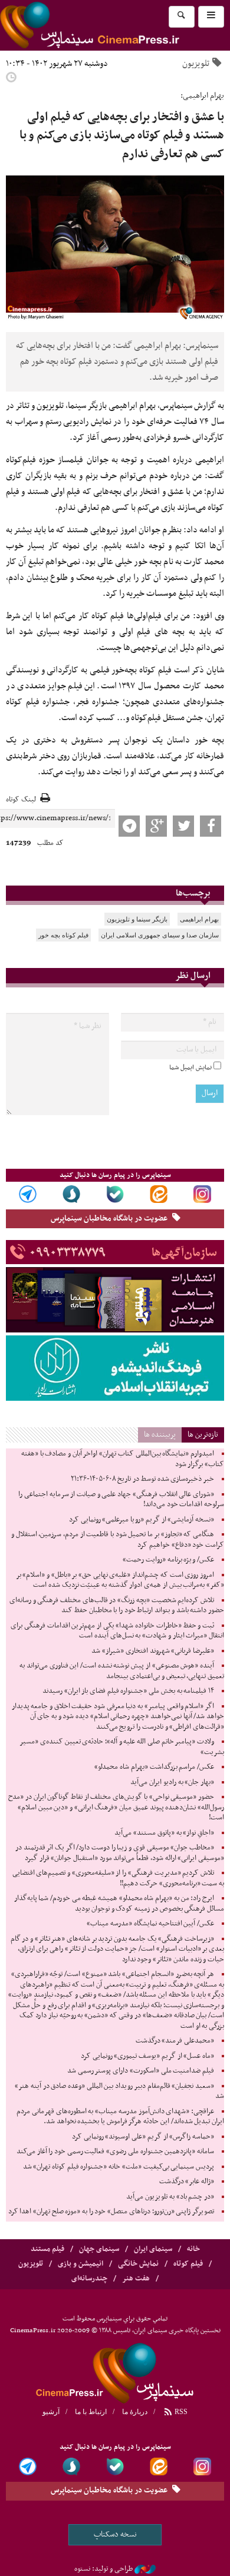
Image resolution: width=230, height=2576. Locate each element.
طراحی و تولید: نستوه (103, 2569)
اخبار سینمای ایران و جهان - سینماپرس (115, 2372)
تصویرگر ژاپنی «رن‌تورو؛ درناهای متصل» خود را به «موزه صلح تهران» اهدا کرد (111, 2212)
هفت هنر (136, 2279)
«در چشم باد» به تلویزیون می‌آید (170, 2197)
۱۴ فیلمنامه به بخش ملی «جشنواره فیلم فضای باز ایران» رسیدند (128, 1691)
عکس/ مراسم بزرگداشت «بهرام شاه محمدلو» (154, 1767)
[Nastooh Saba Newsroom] (145, 2569)
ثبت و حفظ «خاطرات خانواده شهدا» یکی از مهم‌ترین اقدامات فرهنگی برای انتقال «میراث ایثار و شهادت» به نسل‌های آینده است (117, 1631)
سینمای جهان (99, 2249)
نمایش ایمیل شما (190, 1067)
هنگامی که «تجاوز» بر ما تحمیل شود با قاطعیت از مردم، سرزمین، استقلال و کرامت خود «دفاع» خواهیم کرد (118, 1540)
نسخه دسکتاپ (115, 2534)
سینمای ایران (153, 2249)
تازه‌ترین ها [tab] (203, 1435)
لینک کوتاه (21, 800)
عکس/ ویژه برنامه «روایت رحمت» (168, 1560)
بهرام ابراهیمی (199, 919)
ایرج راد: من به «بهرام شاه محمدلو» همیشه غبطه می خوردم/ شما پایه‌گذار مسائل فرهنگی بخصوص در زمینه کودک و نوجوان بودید (119, 1904)
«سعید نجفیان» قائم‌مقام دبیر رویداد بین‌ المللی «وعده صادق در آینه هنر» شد (119, 2091)
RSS (180, 2412)
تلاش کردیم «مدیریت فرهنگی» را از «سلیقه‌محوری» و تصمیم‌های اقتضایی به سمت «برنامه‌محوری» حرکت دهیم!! (118, 1878)
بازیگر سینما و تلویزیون (137, 919)
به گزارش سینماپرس (192, 406)
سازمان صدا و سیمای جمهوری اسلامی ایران (160, 935)
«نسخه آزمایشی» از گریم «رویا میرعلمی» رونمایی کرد (142, 1520)
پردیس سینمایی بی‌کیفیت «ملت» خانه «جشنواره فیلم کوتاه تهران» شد (119, 2167)
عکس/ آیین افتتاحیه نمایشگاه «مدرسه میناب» (150, 1924)
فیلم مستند (47, 2249)
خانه (193, 2249)
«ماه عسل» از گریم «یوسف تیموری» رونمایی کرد (147, 2056)
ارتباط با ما (91, 2412)
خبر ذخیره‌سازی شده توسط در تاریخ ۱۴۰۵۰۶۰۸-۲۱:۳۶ (142, 1479)
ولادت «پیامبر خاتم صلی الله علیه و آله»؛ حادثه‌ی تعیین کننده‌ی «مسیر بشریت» (122, 1747)
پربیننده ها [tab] (160, 1435)
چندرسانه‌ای (89, 2279)
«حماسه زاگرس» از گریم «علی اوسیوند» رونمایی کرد (143, 2137)
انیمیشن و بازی (80, 2264)
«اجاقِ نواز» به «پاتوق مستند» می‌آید (164, 1833)
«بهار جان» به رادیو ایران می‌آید (172, 1782)
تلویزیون (196, 64)
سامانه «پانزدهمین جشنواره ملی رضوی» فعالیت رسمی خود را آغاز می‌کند (115, 2151)
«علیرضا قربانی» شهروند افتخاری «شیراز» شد (153, 1651)
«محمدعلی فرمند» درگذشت (175, 2041)
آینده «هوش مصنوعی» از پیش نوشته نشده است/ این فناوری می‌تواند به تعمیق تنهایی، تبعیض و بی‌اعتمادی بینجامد (122, 1671)
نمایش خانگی (138, 2264)
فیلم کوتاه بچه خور (63, 935)
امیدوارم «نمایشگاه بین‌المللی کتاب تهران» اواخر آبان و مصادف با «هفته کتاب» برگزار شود (123, 1459)
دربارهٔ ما (135, 2412)
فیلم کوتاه (188, 2264)
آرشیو (51, 2412)
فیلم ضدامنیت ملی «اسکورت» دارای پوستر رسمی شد (141, 2071)
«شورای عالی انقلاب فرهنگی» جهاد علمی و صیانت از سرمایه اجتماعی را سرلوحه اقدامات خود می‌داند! (121, 1500)
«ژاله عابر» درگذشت (187, 2182)
